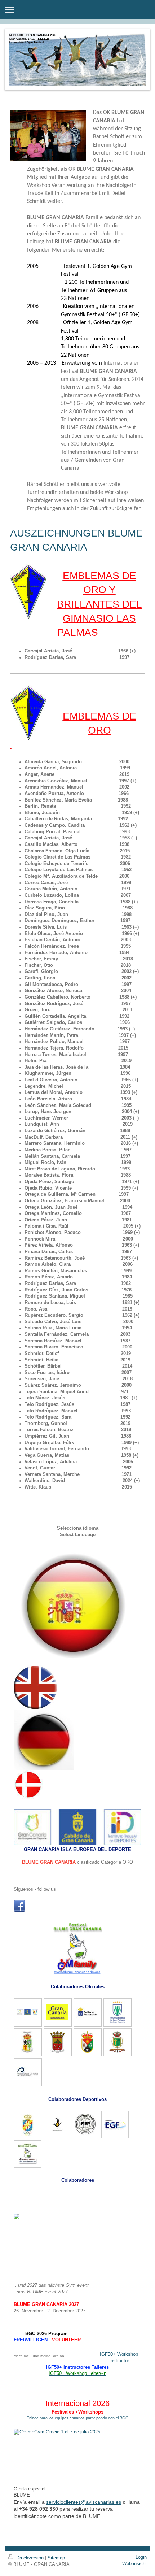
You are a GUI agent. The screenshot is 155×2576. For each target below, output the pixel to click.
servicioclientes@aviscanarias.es (84, 2502)
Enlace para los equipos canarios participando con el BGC (77, 2418)
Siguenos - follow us (35, 1889)
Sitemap (56, 2558)
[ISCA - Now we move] (78, 2449)
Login (141, 2557)
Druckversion (30, 2558)
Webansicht (134, 2564)
